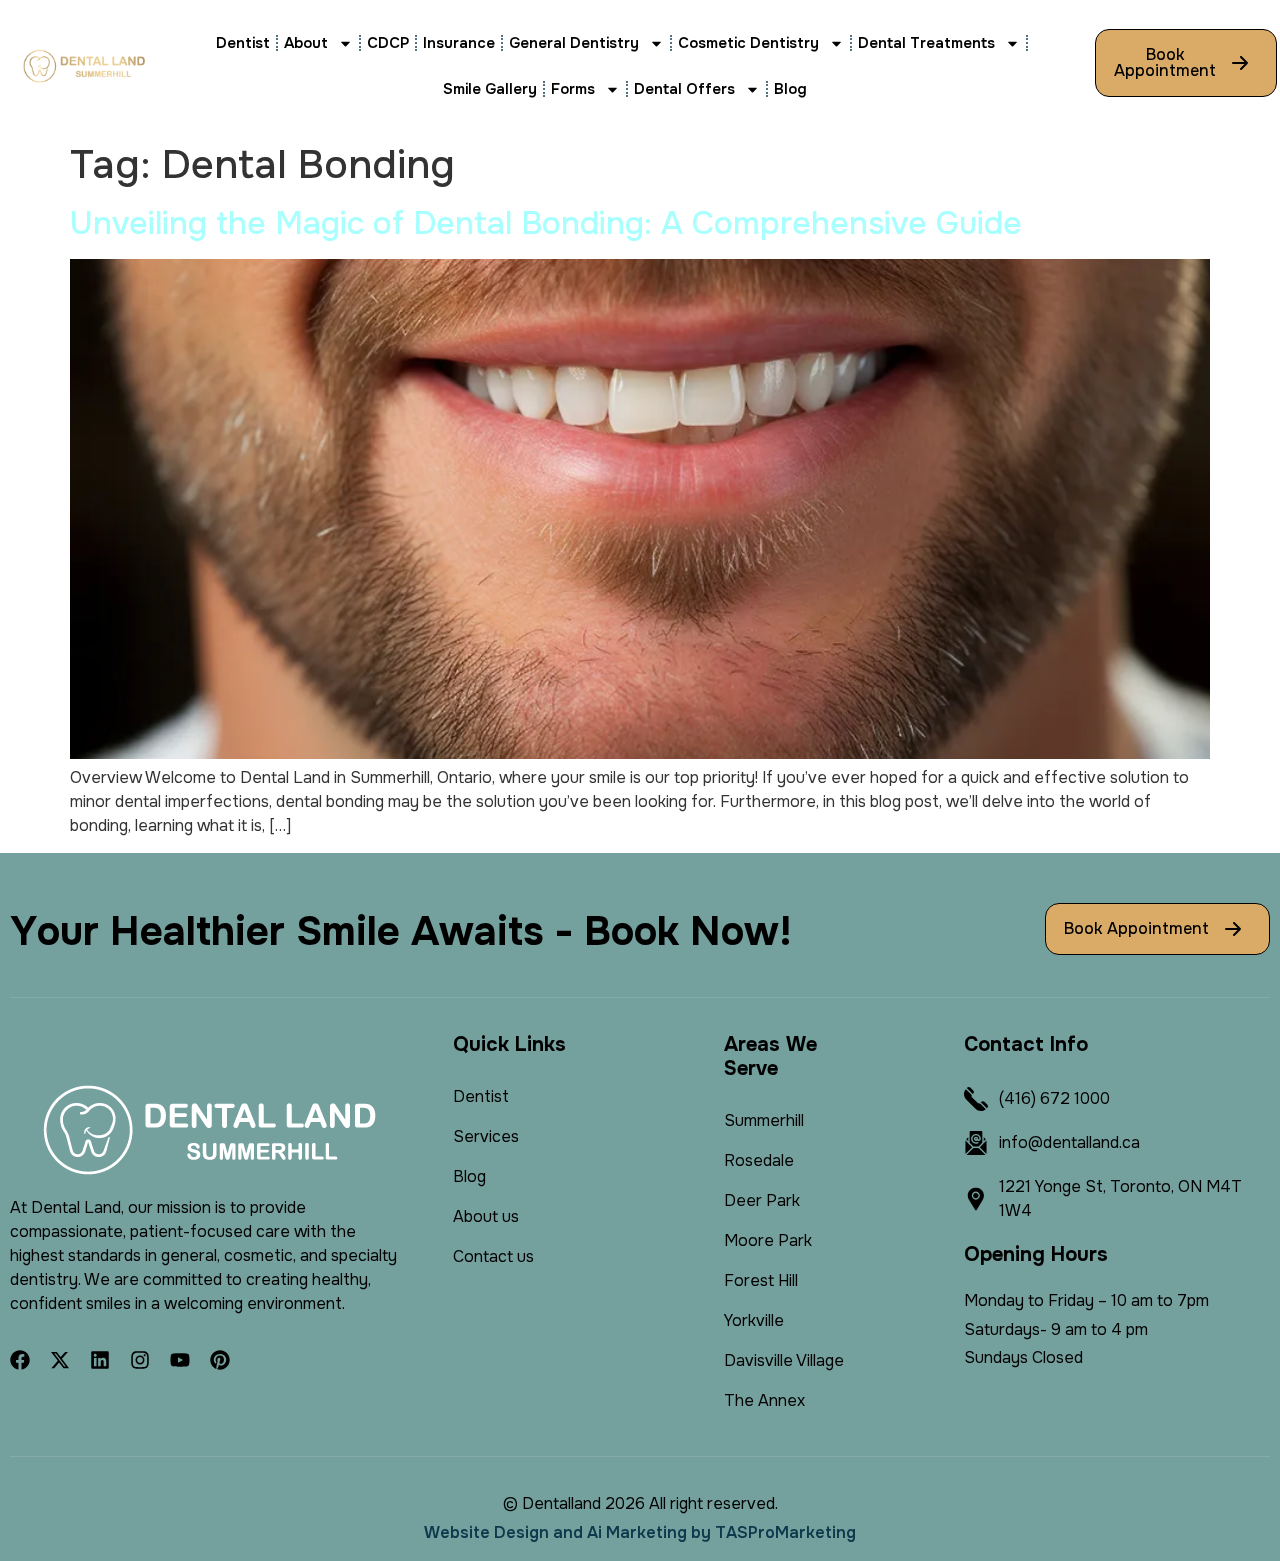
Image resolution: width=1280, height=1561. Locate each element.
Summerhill (764, 1120)
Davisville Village (784, 1360)
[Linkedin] (100, 1360)
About (306, 43)
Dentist (243, 43)
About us (486, 1216)
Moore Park (768, 1240)
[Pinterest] (220, 1360)
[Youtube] (180, 1360)
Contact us (493, 1256)
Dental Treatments (926, 43)
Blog (790, 89)
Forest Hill (761, 1280)
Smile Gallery (490, 89)
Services (486, 1136)
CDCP (388, 43)
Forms (573, 89)
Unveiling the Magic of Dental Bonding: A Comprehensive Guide (546, 223)
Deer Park (762, 1200)
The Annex (764, 1400)
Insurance (459, 43)
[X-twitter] (60, 1360)
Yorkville (754, 1320)
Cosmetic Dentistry (748, 43)
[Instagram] (140, 1360)
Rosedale (759, 1160)
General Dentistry (574, 43)
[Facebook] (20, 1360)
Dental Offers (684, 89)
